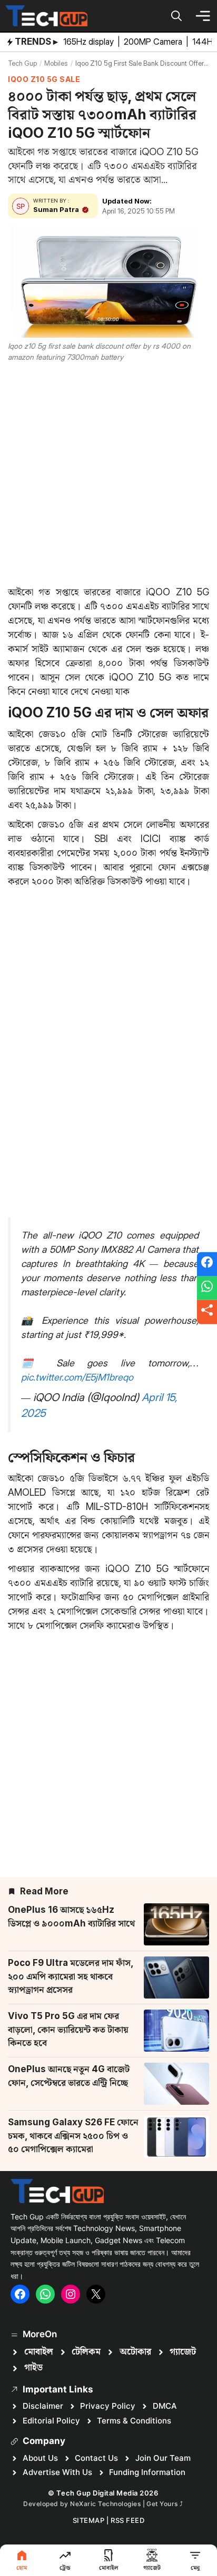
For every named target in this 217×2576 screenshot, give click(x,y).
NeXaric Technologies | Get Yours (125, 2504)
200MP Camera (154, 42)
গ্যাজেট (183, 2352)
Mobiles (56, 63)
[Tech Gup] (46, 16)
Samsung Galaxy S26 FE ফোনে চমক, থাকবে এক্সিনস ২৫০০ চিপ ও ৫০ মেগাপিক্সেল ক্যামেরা (73, 2136)
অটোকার (135, 2352)
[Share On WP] (207, 1288)
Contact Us (96, 2458)
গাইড (33, 2368)
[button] (176, 16)
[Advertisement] (108, 472)
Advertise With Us (57, 2472)
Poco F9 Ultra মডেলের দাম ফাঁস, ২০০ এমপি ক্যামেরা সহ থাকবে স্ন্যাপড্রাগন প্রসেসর (71, 1976)
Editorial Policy (51, 2421)
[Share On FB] (207, 1264)
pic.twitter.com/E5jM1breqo (77, 1377)
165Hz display (90, 42)
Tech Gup (22, 63)
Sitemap (89, 2520)
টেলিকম (86, 2352)
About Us (40, 2458)
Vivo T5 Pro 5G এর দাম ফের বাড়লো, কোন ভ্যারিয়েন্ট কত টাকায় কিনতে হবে (68, 2029)
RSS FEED (127, 2520)
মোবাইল (39, 2352)
